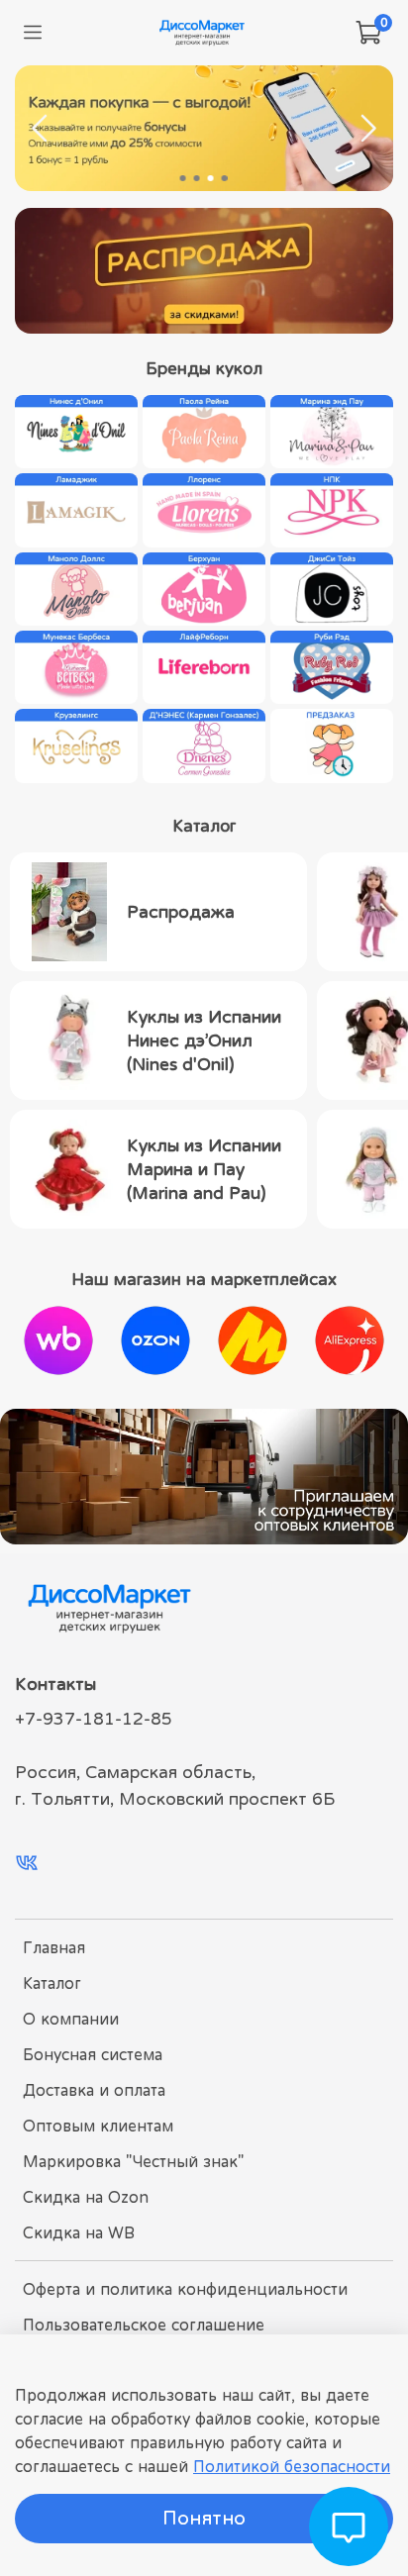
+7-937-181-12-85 (94, 1719)
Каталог (52, 1983)
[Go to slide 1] (183, 178)
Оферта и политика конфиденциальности (185, 2289)
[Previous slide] (41, 129)
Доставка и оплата (94, 2090)
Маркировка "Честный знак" (133, 2161)
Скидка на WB (79, 2232)
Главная (54, 1947)
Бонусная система (93, 2054)
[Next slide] (367, 129)
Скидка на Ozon (86, 2197)
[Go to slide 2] (197, 178)
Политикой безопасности (292, 2466)
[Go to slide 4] (225, 178)
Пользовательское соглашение (144, 2325)
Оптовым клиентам (98, 2126)
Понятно (204, 2518)
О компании (71, 2019)
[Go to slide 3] (211, 178)
